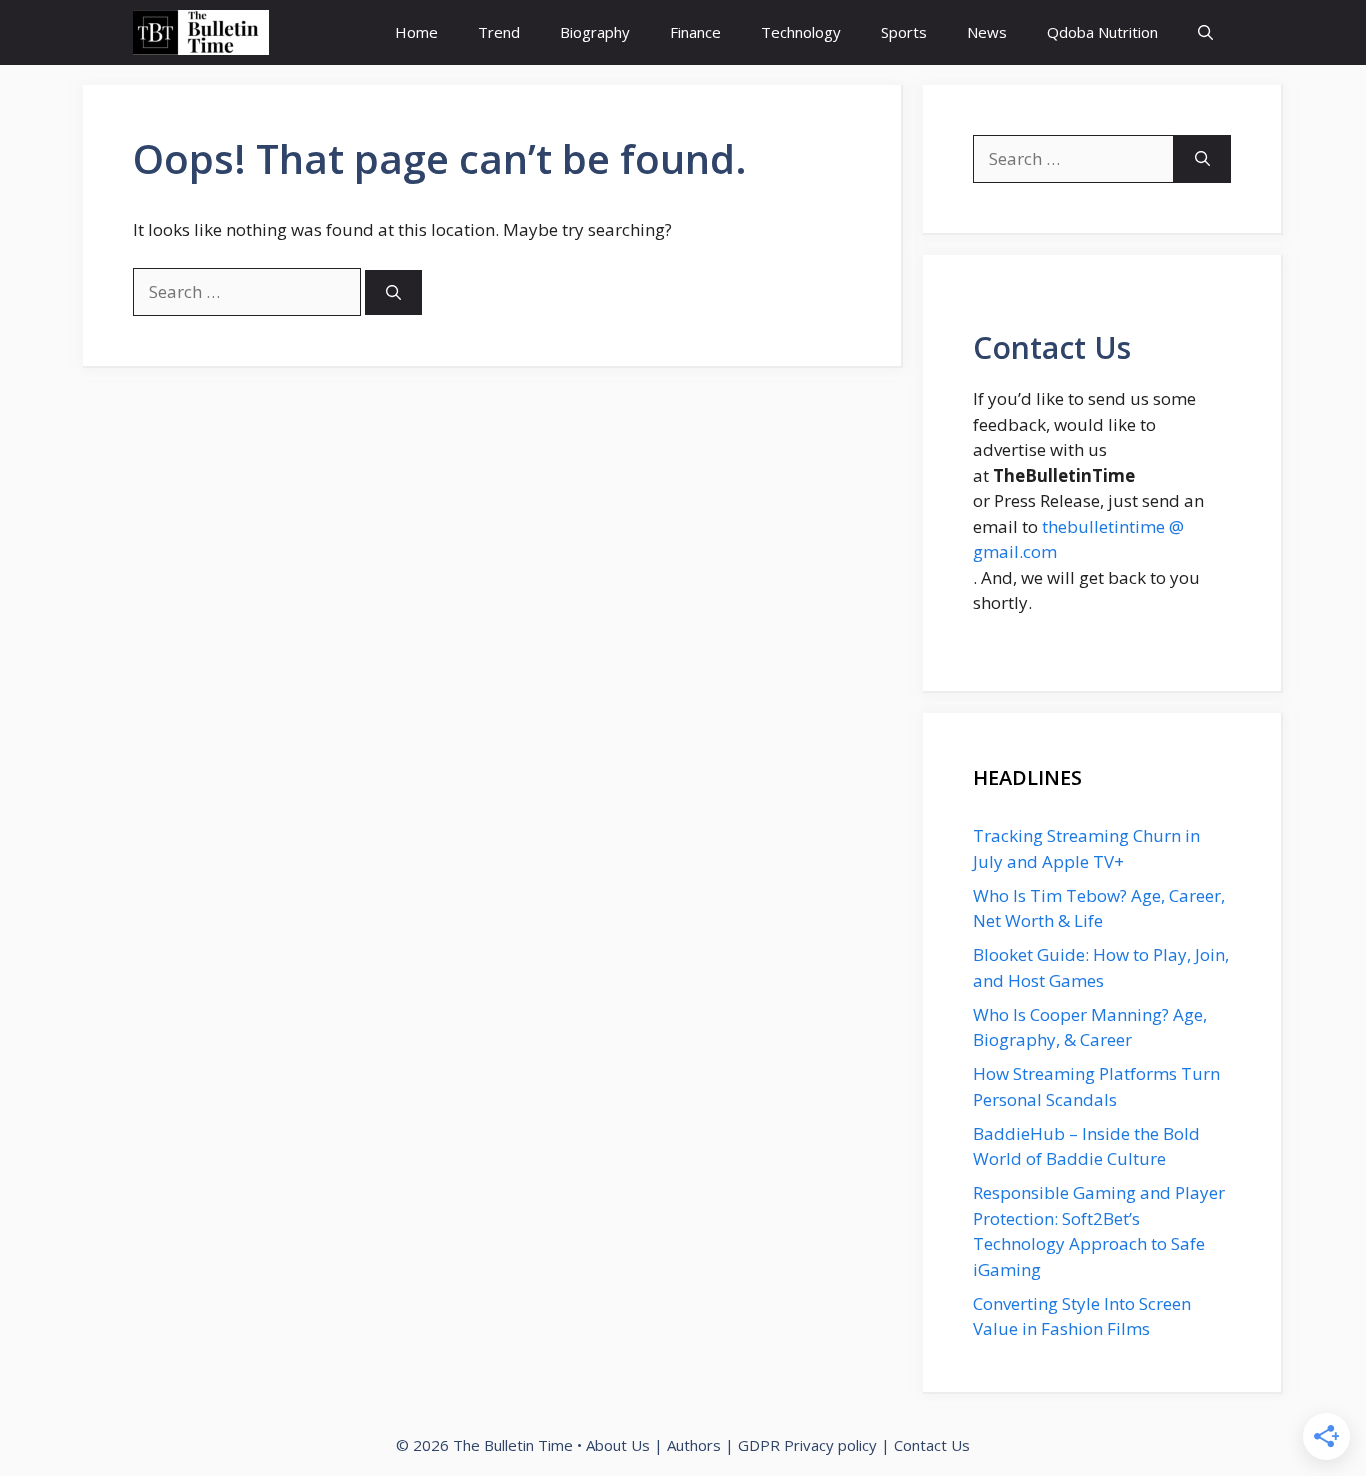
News (987, 32)
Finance (695, 32)
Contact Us (932, 1445)
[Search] (393, 292)
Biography (595, 32)
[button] (1205, 32)
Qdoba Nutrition (1102, 32)
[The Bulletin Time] (201, 32)
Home (416, 32)
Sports (904, 32)
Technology (801, 32)
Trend (499, 32)
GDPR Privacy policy (807, 1445)
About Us (618, 1445)
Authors (694, 1445)
